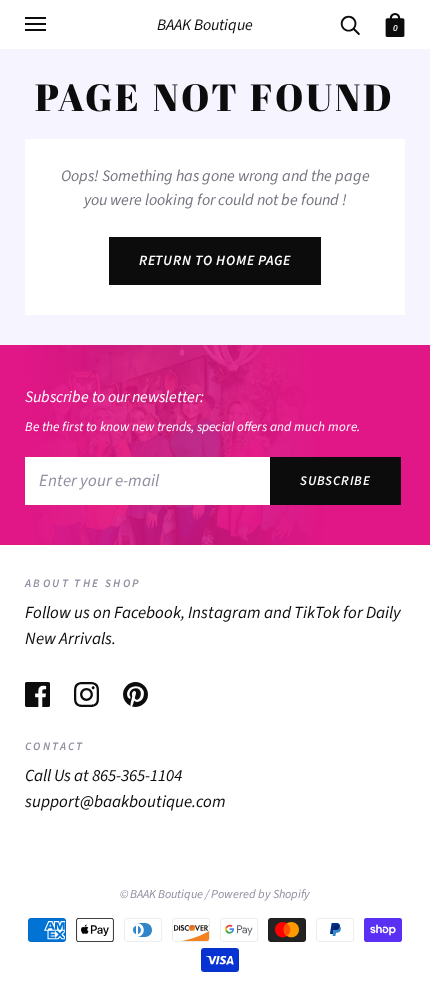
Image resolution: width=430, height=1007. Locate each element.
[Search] (350, 23)
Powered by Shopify (260, 894)
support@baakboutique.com (125, 802)
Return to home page (215, 261)
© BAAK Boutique (161, 894)
